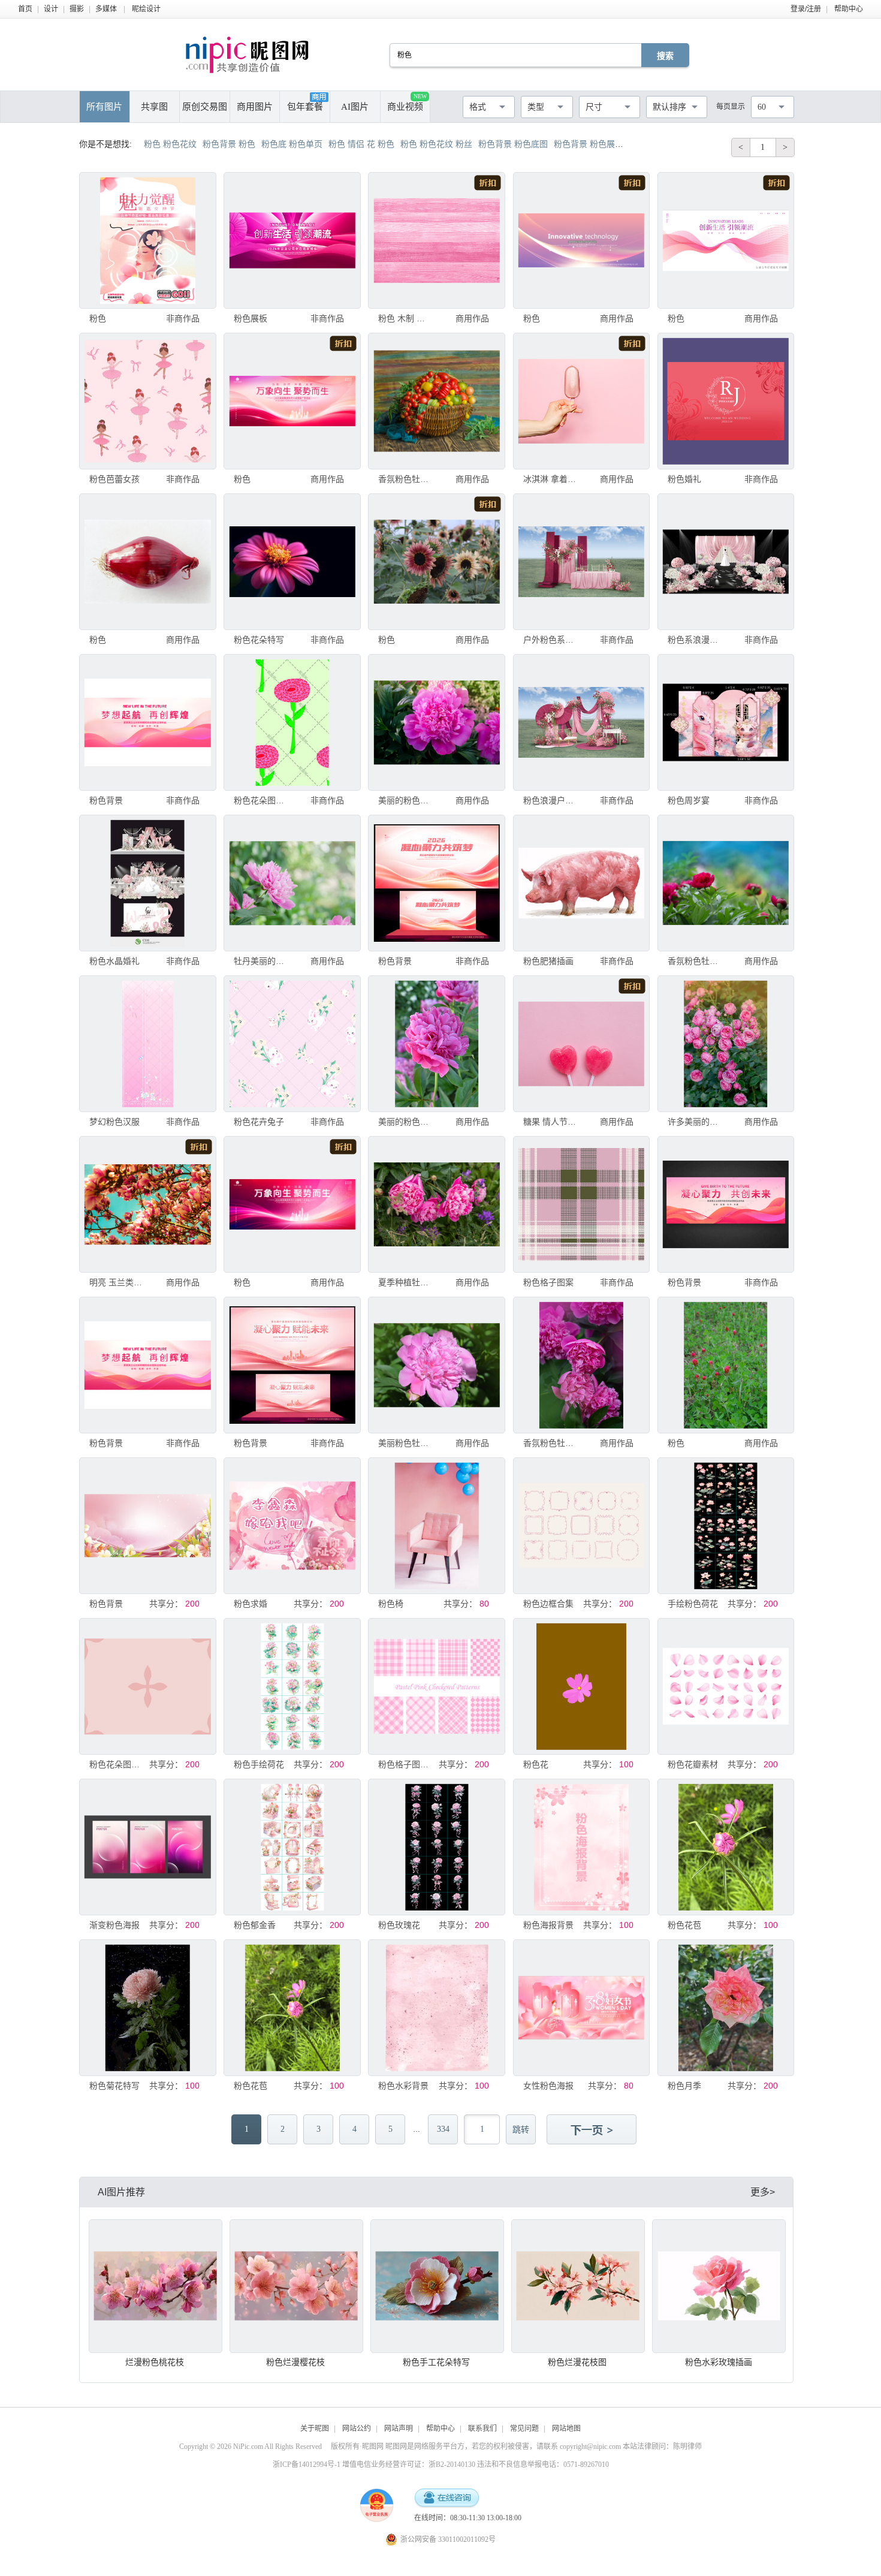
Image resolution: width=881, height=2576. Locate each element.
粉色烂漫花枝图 (577, 2362)
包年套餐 (305, 107)
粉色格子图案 (548, 1282)
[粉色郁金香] (292, 1847)
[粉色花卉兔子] (292, 1044)
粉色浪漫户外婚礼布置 (550, 800)
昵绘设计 (146, 9)
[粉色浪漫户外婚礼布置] (581, 722)
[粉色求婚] (292, 1526)
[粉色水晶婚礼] (147, 883)
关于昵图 (315, 2429)
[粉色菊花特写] (147, 2008)
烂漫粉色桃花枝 (155, 2362)
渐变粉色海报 (114, 1925)
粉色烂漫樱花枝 (295, 2362)
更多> (763, 2192)
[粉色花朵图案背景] (292, 722)
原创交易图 (205, 107)
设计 (51, 9)
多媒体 (106, 9)
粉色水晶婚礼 (114, 961)
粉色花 (536, 1764)
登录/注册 (806, 9)
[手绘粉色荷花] (726, 1526)
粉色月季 (684, 2086)
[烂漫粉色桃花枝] (156, 2286)
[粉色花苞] (726, 1847)
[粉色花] (581, 1686)
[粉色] (147, 240)
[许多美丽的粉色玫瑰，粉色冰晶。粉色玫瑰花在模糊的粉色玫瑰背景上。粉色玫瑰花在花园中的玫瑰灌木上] (726, 1044)
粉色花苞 (684, 1925)
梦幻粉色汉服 (114, 1122)
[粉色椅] (436, 1526)
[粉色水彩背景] (436, 2008)
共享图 (154, 107)
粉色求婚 (251, 1604)
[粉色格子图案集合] (436, 1686)
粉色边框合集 (548, 1604)
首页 (25, 9)
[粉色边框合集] (581, 1526)
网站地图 (566, 2429)
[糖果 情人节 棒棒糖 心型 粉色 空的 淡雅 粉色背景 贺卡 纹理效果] (581, 1044)
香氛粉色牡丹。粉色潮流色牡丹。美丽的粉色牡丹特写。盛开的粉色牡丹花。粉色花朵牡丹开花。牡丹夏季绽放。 (405, 479)
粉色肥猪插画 (548, 961)
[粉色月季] (726, 2008)
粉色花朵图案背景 (261, 800)
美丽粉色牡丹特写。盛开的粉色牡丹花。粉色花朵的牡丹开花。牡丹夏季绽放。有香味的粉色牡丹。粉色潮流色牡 (405, 1443)
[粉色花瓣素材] (726, 1686)
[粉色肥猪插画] (581, 883)
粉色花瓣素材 (693, 1764)
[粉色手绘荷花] (292, 1686)
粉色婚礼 (684, 479)
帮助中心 (849, 9)
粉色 (98, 318)
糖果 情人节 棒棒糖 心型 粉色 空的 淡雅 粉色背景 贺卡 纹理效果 (550, 1122)
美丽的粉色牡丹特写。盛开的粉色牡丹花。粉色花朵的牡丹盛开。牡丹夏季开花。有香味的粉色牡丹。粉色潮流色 (405, 800)
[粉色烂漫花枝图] (578, 2286)
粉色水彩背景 (403, 2086)
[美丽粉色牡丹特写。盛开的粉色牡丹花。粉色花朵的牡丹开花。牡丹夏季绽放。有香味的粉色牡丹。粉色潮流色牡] (436, 1365)
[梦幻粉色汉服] (147, 1044)
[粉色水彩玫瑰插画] (719, 2286)
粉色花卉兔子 (259, 1122)
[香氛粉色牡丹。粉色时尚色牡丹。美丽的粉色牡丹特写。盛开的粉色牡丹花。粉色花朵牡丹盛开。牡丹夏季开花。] (726, 883)
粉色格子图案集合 (405, 1764)
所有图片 (104, 107)
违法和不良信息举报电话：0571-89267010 (543, 2464)
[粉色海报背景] (581, 1847)
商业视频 (407, 102)
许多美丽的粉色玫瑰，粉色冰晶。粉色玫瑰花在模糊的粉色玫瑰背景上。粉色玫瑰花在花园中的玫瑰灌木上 (695, 1122)
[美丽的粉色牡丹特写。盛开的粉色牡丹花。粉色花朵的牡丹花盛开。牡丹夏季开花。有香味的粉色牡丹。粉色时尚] (436, 1044)
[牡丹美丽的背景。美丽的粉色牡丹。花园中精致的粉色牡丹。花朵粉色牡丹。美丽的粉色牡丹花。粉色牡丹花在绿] (292, 883)
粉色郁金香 (255, 1925)
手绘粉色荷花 (693, 1604)
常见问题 (524, 2429)
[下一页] (593, 2131)
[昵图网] (247, 55)
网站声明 (399, 2429)
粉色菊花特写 (114, 2086)
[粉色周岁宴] (726, 722)
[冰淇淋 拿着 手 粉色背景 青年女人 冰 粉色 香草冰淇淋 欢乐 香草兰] (581, 401)
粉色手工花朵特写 (436, 2362)
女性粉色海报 (548, 2086)
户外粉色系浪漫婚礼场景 (550, 640)
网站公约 (357, 2429)
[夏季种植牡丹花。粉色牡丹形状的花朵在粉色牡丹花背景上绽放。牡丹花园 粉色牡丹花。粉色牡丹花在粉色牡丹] (436, 1204)
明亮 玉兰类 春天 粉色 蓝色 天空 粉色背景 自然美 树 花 (116, 1282)
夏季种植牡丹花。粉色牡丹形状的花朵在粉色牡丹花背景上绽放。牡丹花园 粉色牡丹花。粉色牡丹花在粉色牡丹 (405, 1282)
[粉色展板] (292, 240)
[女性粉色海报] (581, 2008)
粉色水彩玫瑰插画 (719, 2362)
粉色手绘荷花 (259, 1764)
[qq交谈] (446, 2498)
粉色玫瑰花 (399, 1925)
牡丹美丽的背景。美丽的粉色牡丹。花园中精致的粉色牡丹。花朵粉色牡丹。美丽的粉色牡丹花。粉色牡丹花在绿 (261, 961)
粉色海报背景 (548, 1925)
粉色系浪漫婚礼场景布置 (695, 640)
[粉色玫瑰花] (436, 1847)
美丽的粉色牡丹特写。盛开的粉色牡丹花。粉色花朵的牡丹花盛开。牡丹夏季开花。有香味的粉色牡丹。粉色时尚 (405, 1122)
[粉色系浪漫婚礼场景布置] (726, 562)
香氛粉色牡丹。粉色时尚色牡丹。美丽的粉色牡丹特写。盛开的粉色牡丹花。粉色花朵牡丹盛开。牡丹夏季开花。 (695, 961)
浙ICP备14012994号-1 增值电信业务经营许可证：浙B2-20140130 (374, 2464)
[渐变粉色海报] (147, 1847)
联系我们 (482, 2429)
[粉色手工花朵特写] (437, 2286)
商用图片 (255, 107)
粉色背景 (106, 800)
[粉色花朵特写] (292, 562)
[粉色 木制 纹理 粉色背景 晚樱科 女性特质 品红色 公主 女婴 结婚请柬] (436, 240)
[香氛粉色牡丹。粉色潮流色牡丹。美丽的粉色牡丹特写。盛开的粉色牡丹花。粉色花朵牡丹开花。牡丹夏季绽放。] (436, 401)
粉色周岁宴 (689, 800)
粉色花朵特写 (259, 640)
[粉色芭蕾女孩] (147, 401)
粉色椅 (391, 1604)
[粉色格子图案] (581, 1204)
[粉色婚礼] (726, 401)
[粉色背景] (147, 722)
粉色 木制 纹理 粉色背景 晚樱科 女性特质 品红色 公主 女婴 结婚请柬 (405, 318)
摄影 (77, 9)
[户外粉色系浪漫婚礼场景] (581, 562)
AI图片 (355, 107)
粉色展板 (251, 318)
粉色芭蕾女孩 (114, 479)
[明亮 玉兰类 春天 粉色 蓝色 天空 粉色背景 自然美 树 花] (147, 1204)
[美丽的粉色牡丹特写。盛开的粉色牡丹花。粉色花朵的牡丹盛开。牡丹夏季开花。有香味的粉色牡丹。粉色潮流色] (436, 722)
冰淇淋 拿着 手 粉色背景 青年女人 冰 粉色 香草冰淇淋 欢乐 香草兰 (550, 479)
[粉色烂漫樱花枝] (296, 2286)
